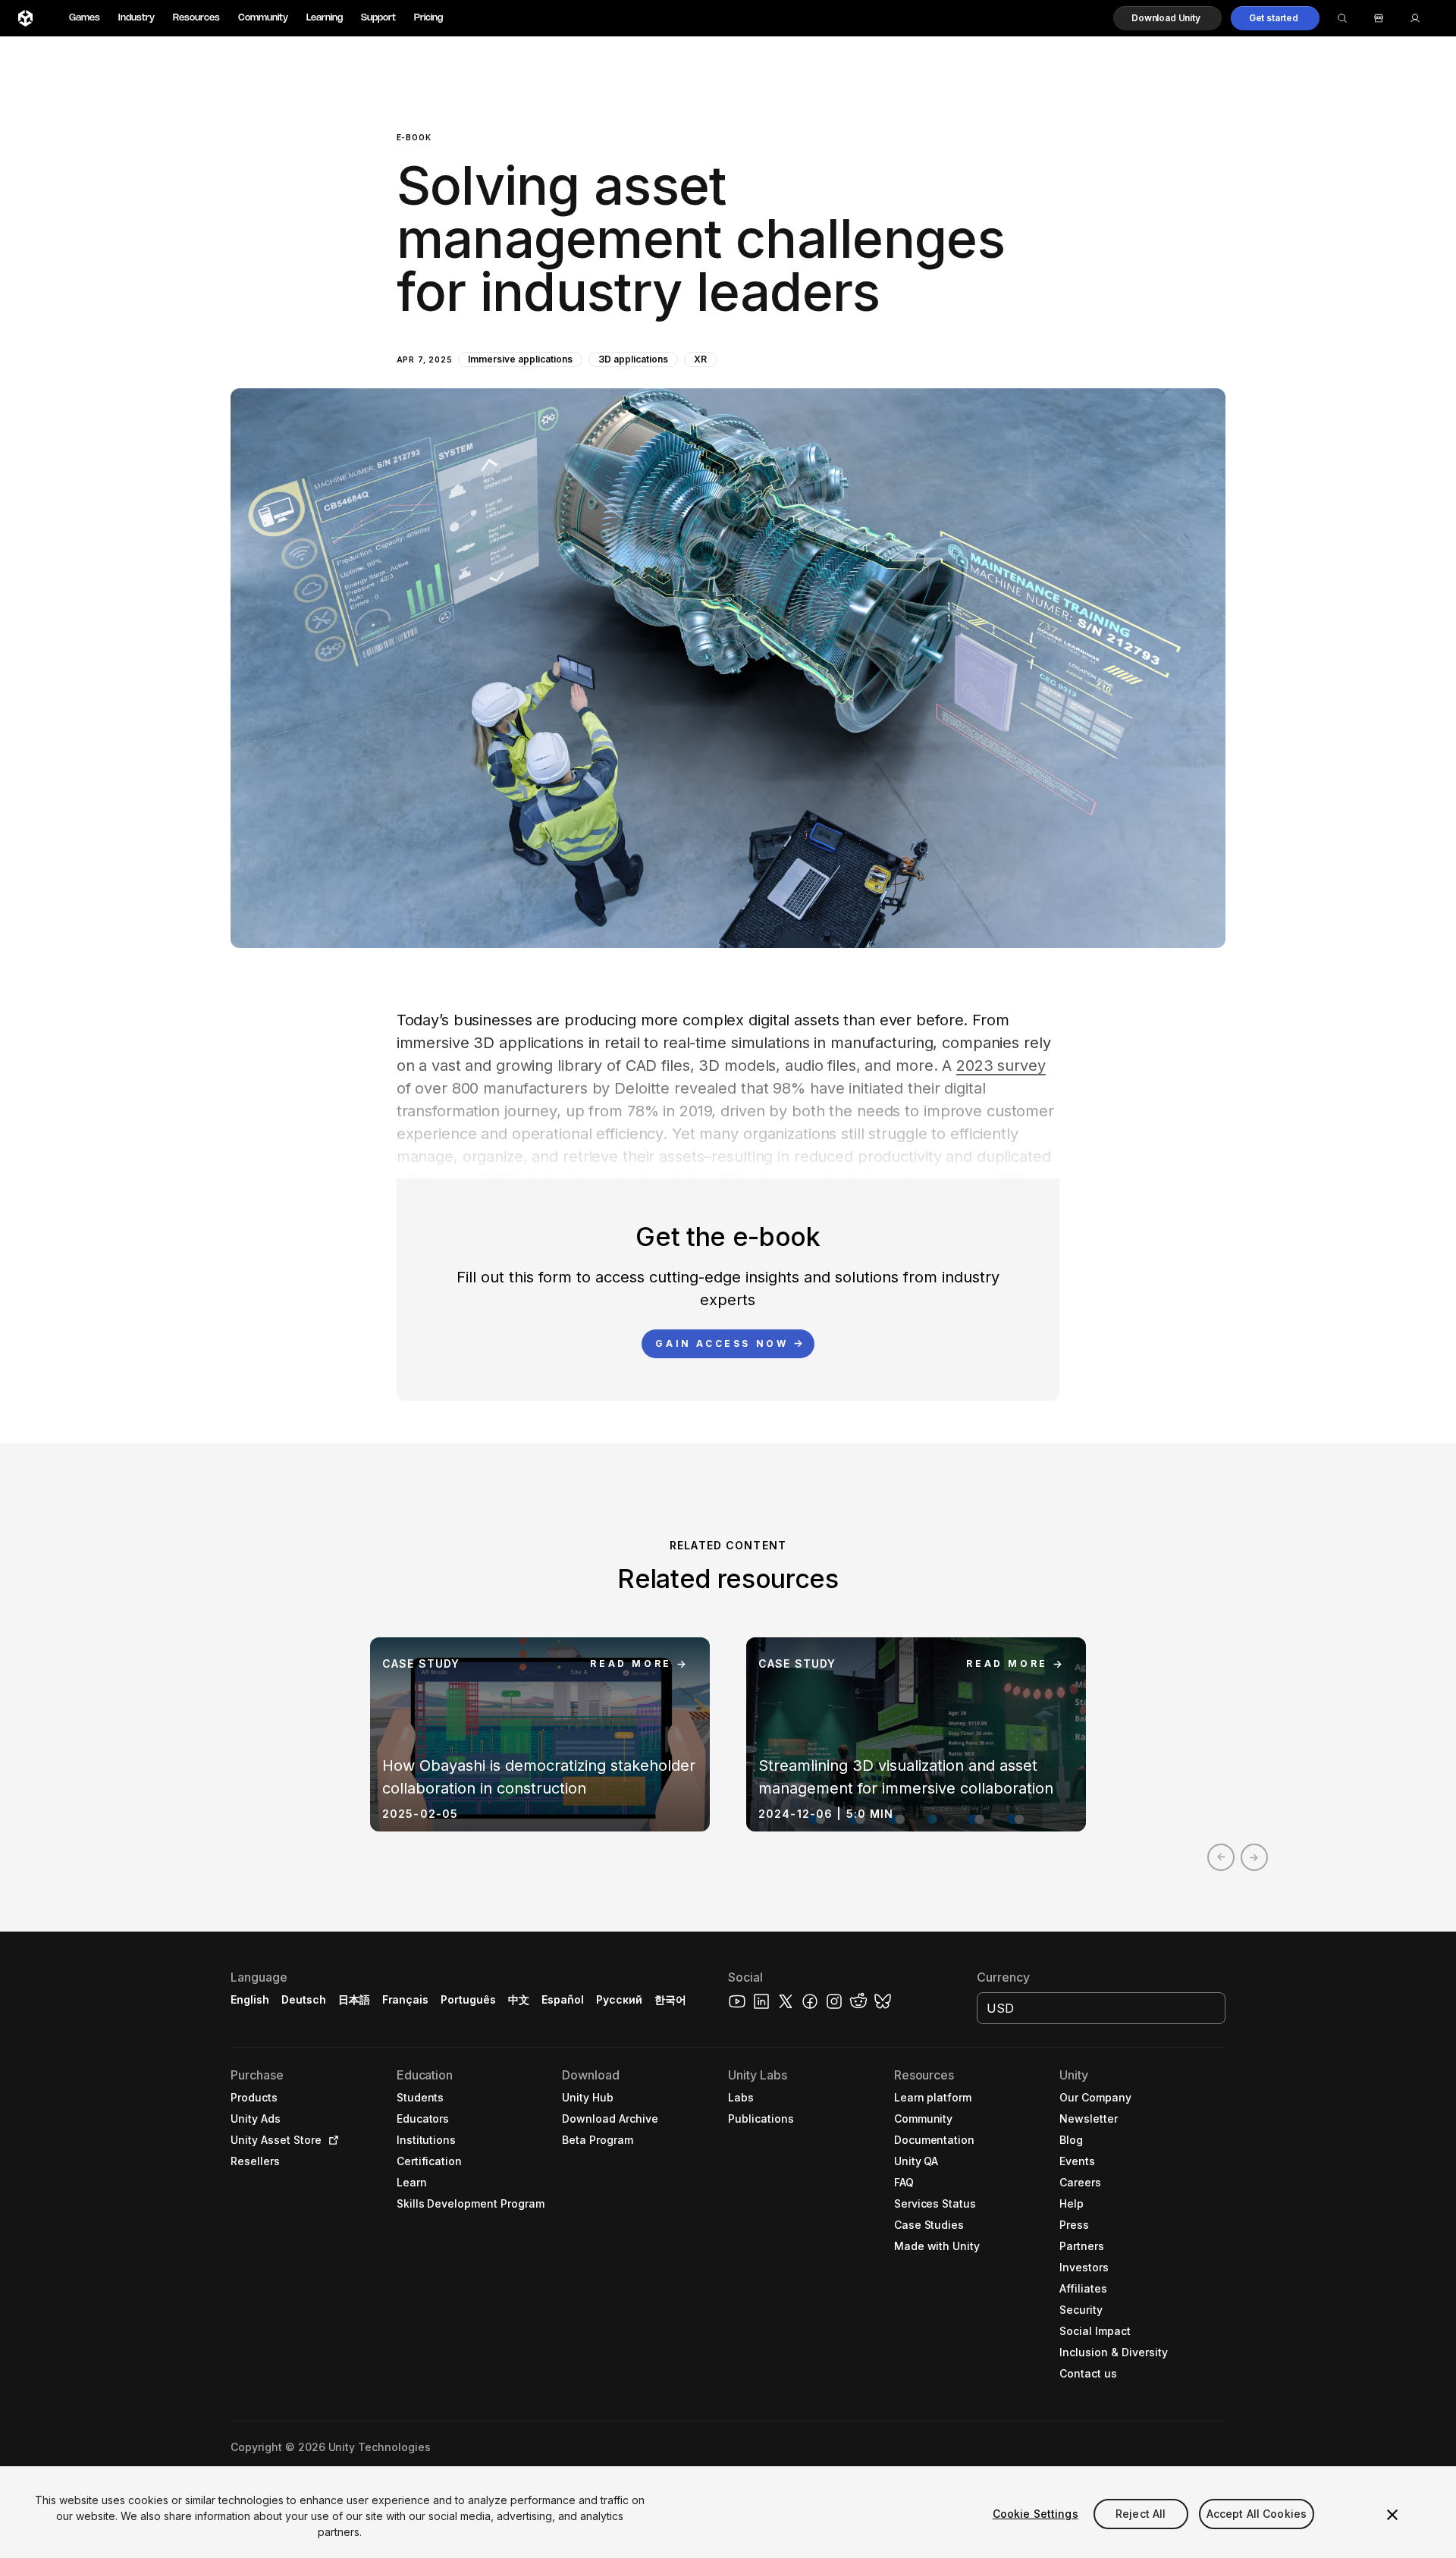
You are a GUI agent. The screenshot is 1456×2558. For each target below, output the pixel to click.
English (250, 1999)
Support (378, 18)
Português (468, 1999)
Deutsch (304, 1999)
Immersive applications (520, 359)
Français (406, 1999)
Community (263, 18)
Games (85, 18)
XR (700, 359)
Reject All (1141, 2514)
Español (563, 1999)
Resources (196, 18)
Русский (619, 1999)
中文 (519, 1999)
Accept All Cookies (1257, 2514)
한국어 (670, 1999)
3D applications (633, 359)
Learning (325, 18)
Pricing (428, 18)
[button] (1167, 18)
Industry (136, 18)
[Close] (1392, 2515)
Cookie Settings (1036, 2514)
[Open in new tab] (331, 2140)
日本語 (354, 1999)
